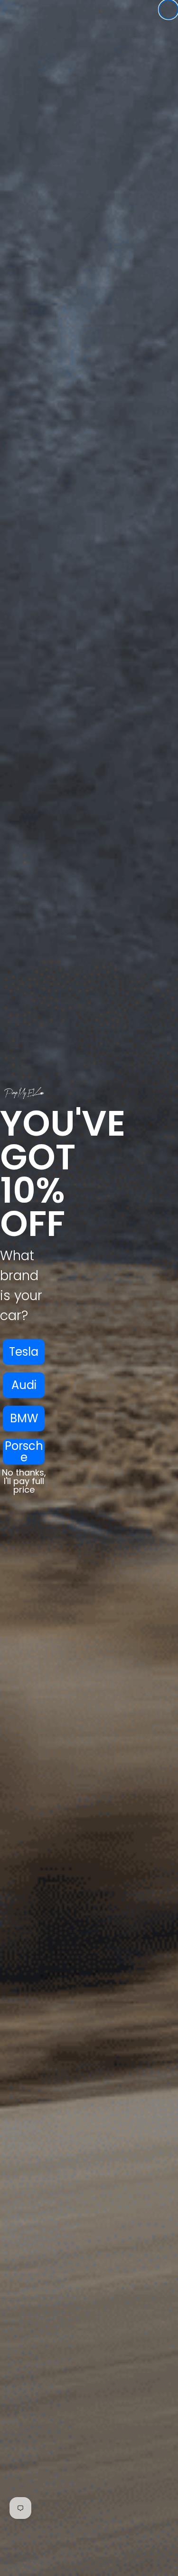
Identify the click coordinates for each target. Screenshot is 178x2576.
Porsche (24, 1452)
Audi (24, 1385)
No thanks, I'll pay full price (24, 1481)
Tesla (24, 1352)
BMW (24, 1418)
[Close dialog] (169, 10)
